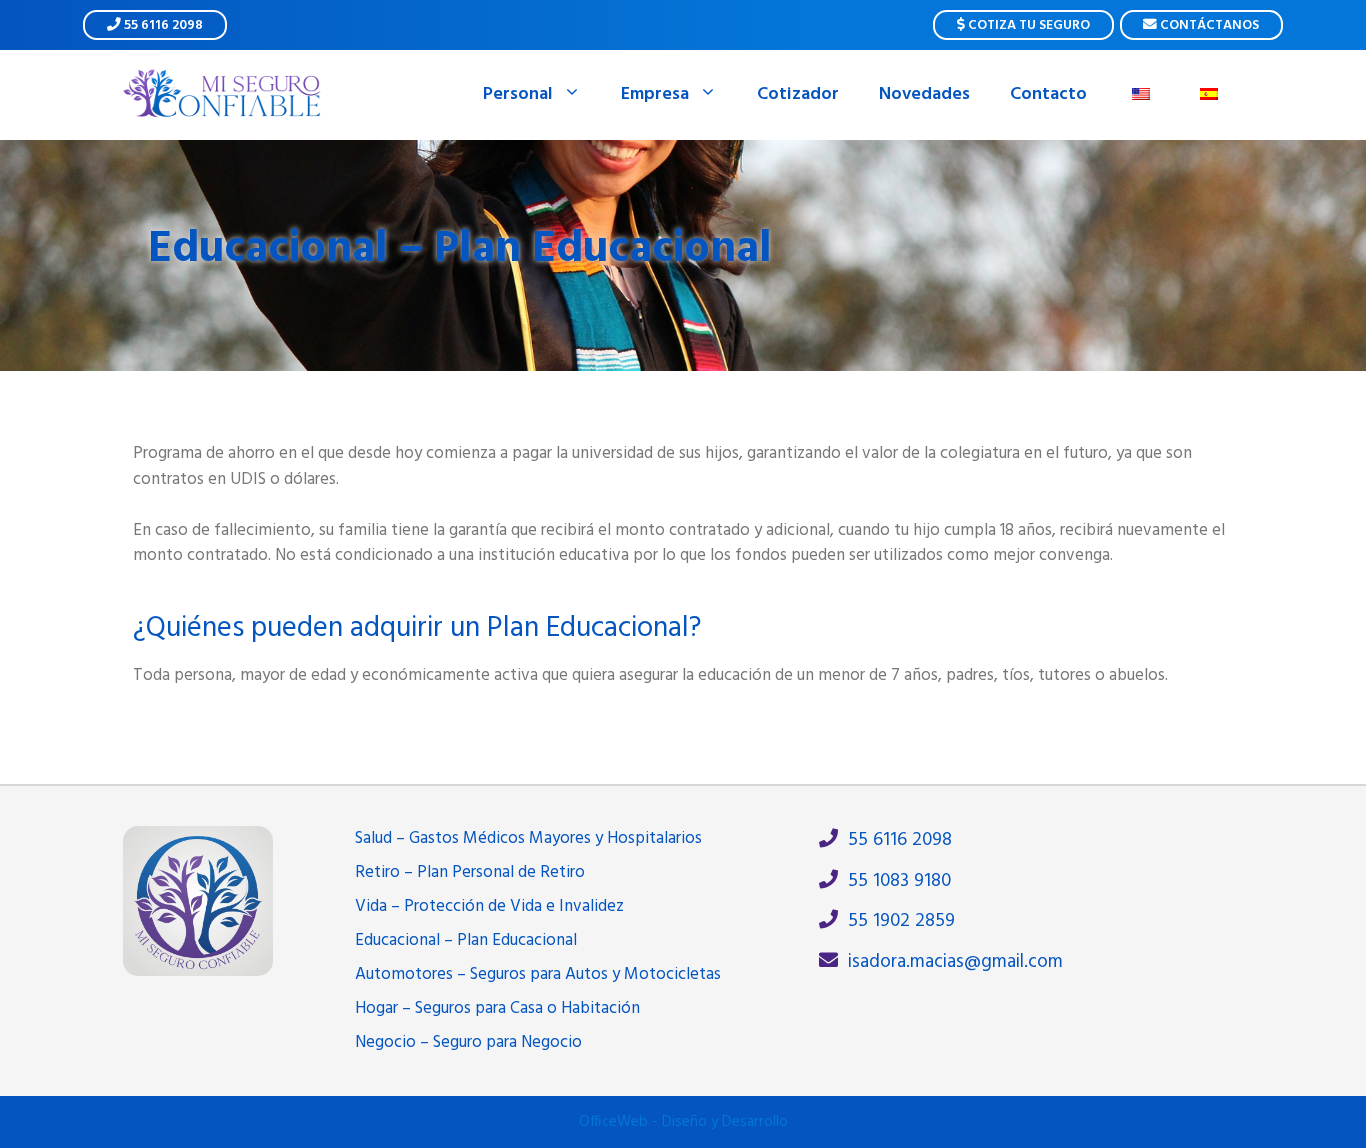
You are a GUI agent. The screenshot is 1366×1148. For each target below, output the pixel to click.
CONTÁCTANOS (1208, 25)
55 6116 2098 (162, 25)
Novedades (924, 94)
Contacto (1048, 94)
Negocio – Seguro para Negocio (468, 1042)
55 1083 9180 (894, 881)
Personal (518, 94)
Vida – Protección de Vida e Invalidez (489, 906)
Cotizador (798, 94)
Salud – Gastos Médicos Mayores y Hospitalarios (528, 838)
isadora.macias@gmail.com (950, 962)
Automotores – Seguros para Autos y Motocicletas (538, 974)
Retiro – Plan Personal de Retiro (470, 872)
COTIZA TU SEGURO (1027, 25)
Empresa (655, 94)
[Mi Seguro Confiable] (223, 94)
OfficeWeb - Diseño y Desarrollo (683, 1122)
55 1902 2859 (896, 921)
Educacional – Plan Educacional (466, 940)
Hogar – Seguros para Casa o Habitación (497, 1008)
